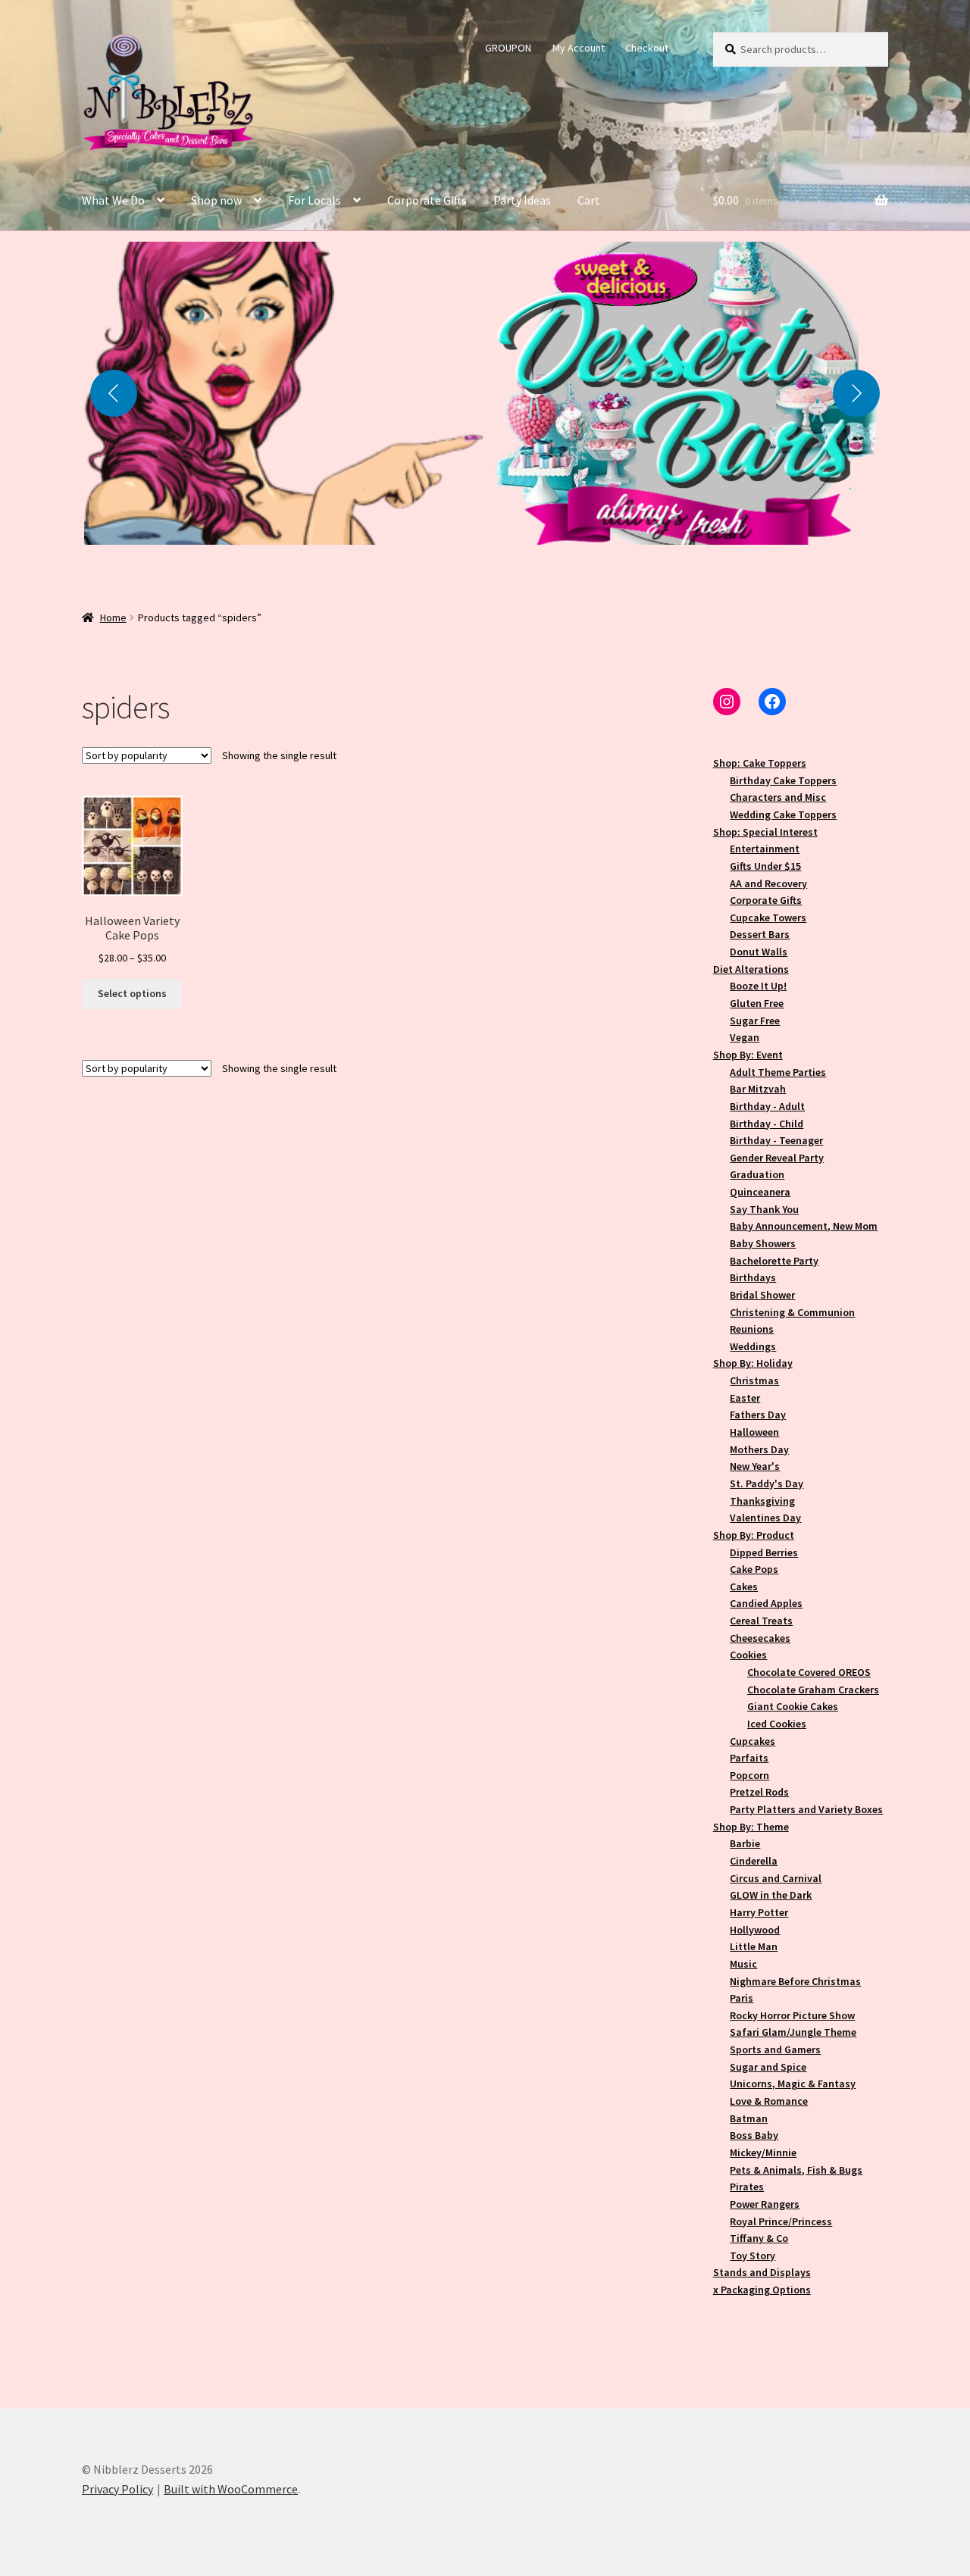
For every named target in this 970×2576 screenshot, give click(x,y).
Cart (589, 200)
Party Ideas (522, 200)
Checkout (647, 48)
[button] (283, 393)
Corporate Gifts (427, 200)
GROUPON (508, 48)
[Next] (856, 393)
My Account (579, 48)
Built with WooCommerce (231, 2489)
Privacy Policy (117, 2489)
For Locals (314, 200)
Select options (132, 993)
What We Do (113, 200)
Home (113, 617)
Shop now (216, 200)
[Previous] (114, 393)
